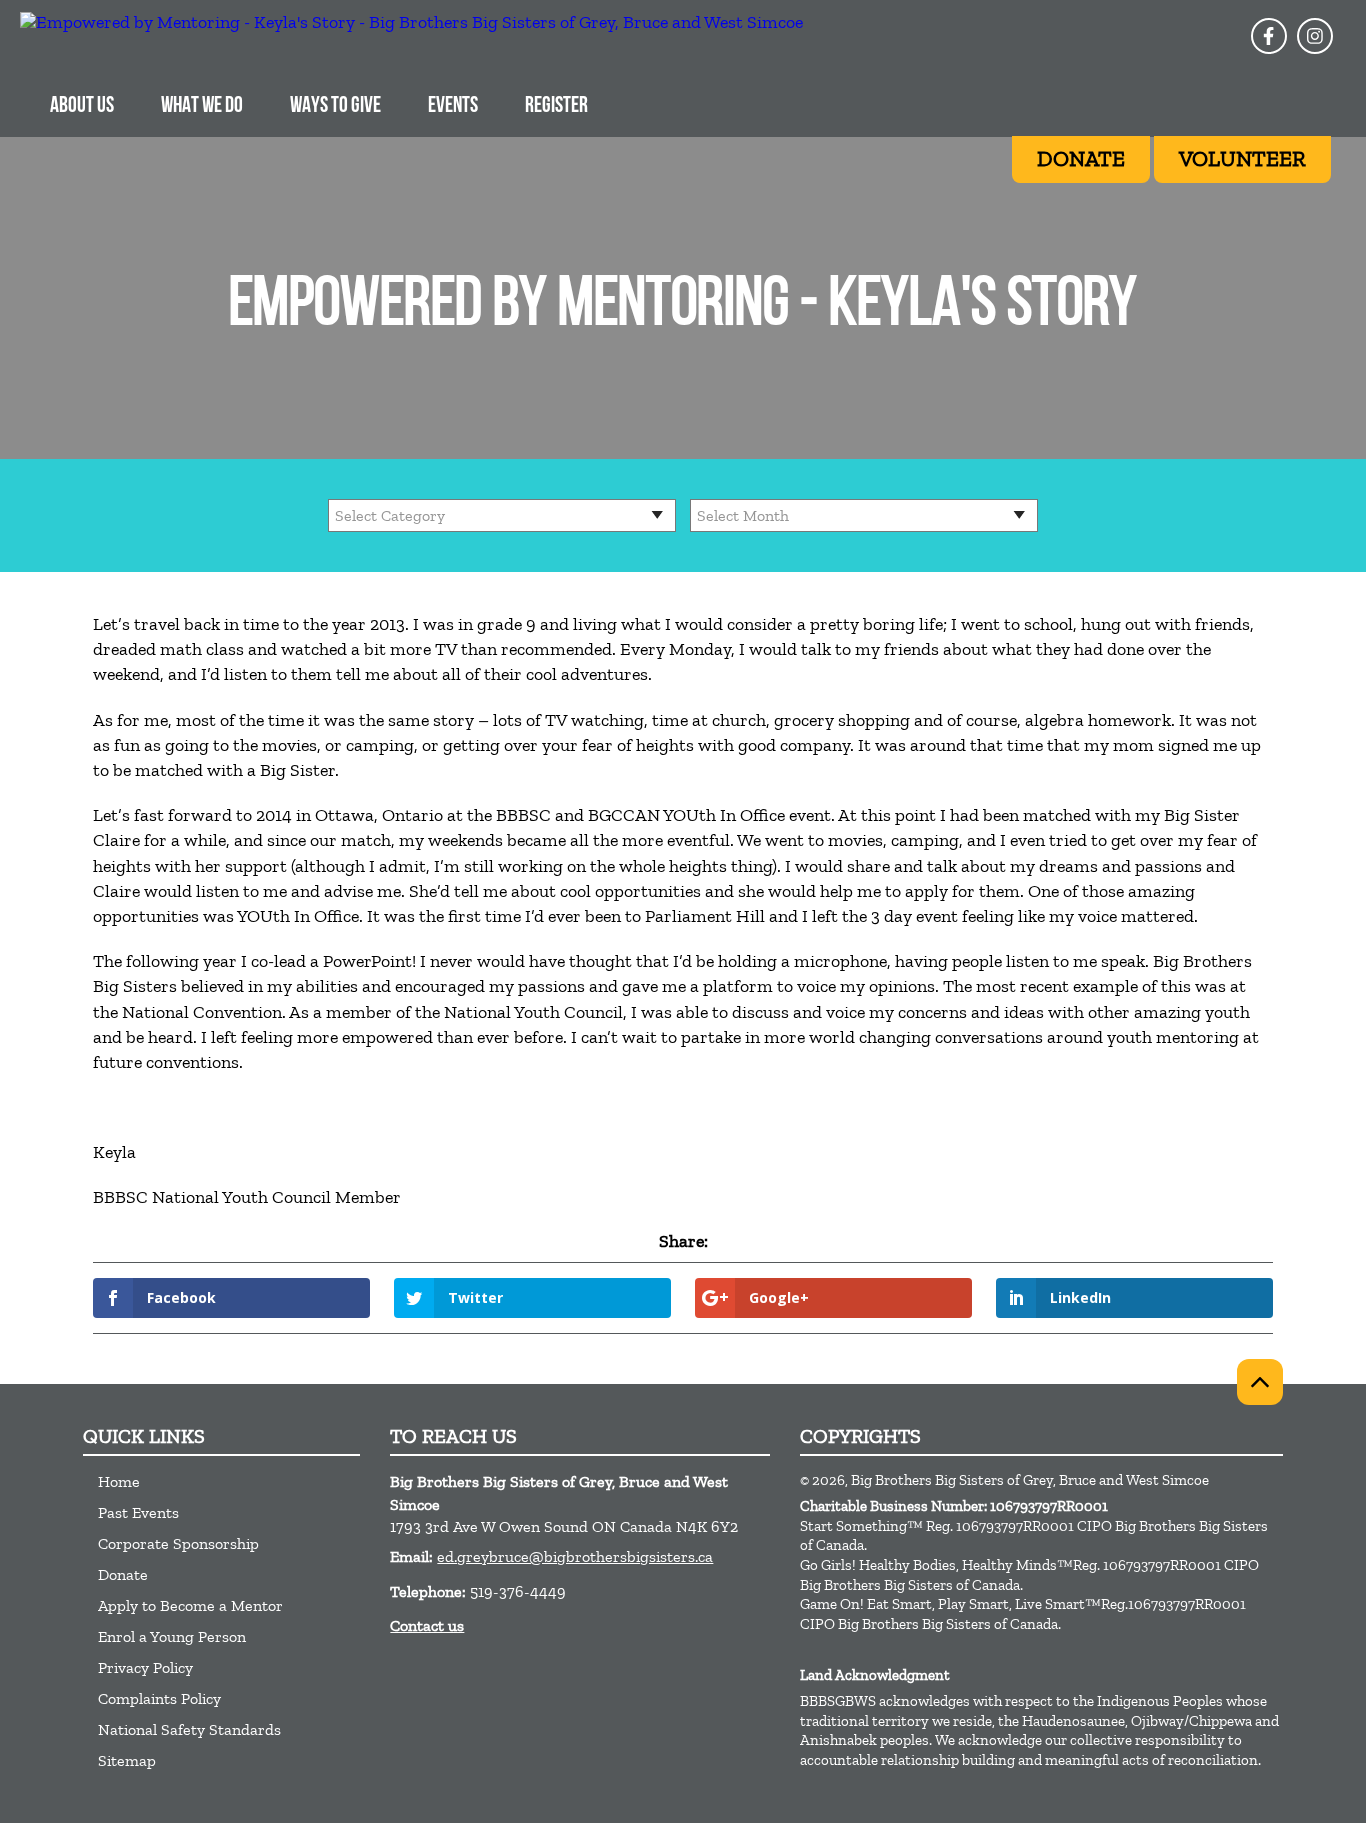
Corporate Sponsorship (178, 1543)
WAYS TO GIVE (335, 106)
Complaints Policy (159, 1698)
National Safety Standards (189, 1729)
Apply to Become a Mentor (190, 1605)
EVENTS (453, 106)
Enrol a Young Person (172, 1636)
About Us (82, 106)
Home (119, 1481)
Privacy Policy (145, 1667)
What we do (202, 106)
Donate (123, 1574)
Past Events (138, 1512)
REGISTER (556, 106)
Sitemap (127, 1760)
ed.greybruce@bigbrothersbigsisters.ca (575, 1556)
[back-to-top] (1260, 1382)
